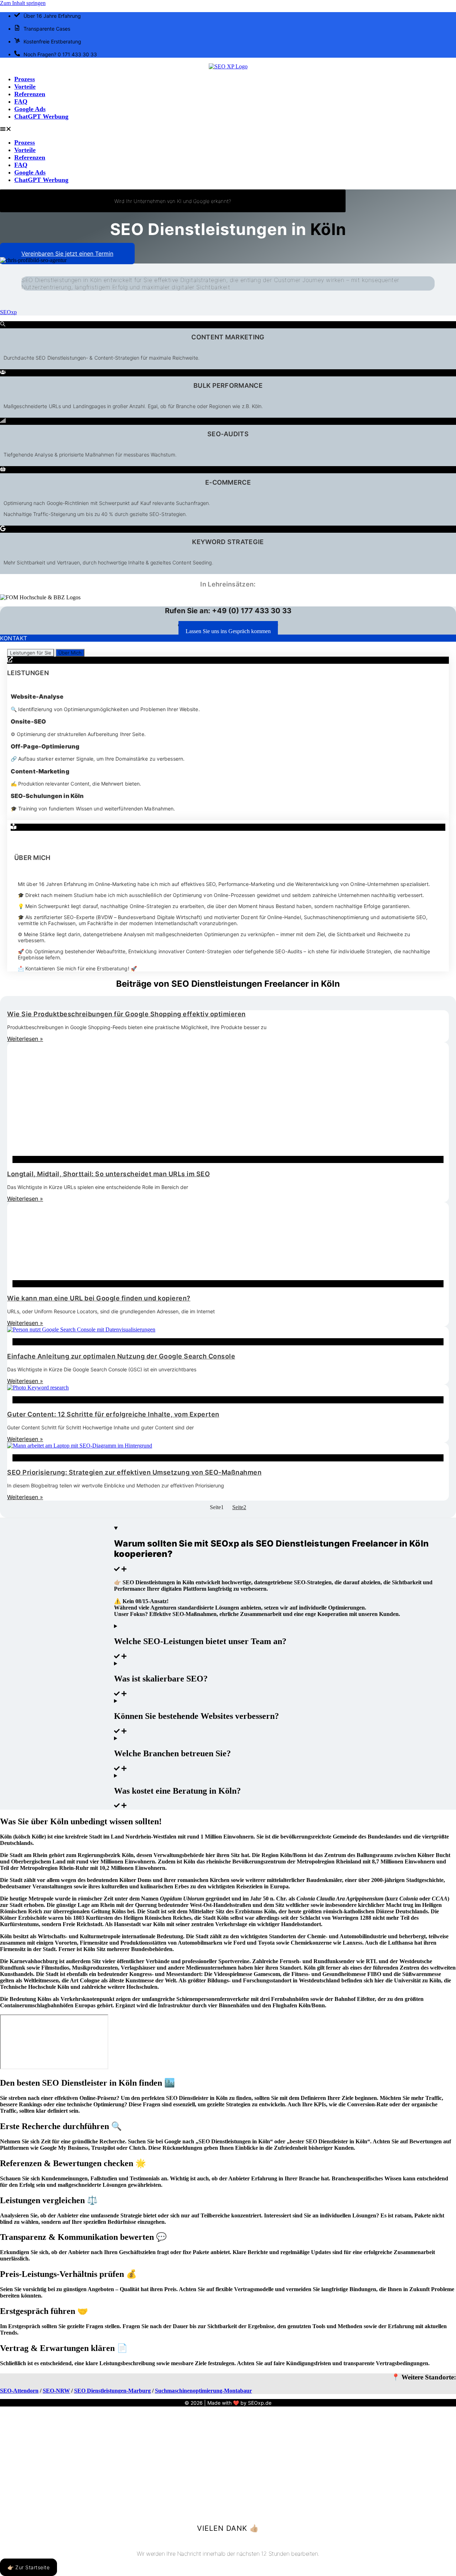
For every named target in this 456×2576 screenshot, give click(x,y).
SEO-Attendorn (19, 2391)
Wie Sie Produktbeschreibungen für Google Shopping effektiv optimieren (126, 1014)
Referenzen (30, 94)
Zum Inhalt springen (23, 3)
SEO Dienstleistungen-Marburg (112, 2391)
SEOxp (8, 312)
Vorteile (25, 87)
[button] (228, 130)
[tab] (31, 653)
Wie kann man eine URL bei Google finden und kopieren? (99, 1298)
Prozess (25, 79)
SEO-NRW (56, 2391)
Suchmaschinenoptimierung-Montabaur (203, 2391)
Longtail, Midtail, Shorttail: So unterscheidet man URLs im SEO (108, 1174)
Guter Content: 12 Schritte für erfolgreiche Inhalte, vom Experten (113, 1414)
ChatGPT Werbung (41, 116)
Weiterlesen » (25, 1039)
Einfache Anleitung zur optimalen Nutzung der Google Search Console (121, 1356)
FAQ (21, 101)
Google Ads (30, 109)
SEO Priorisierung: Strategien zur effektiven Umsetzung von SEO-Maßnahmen (134, 1472)
